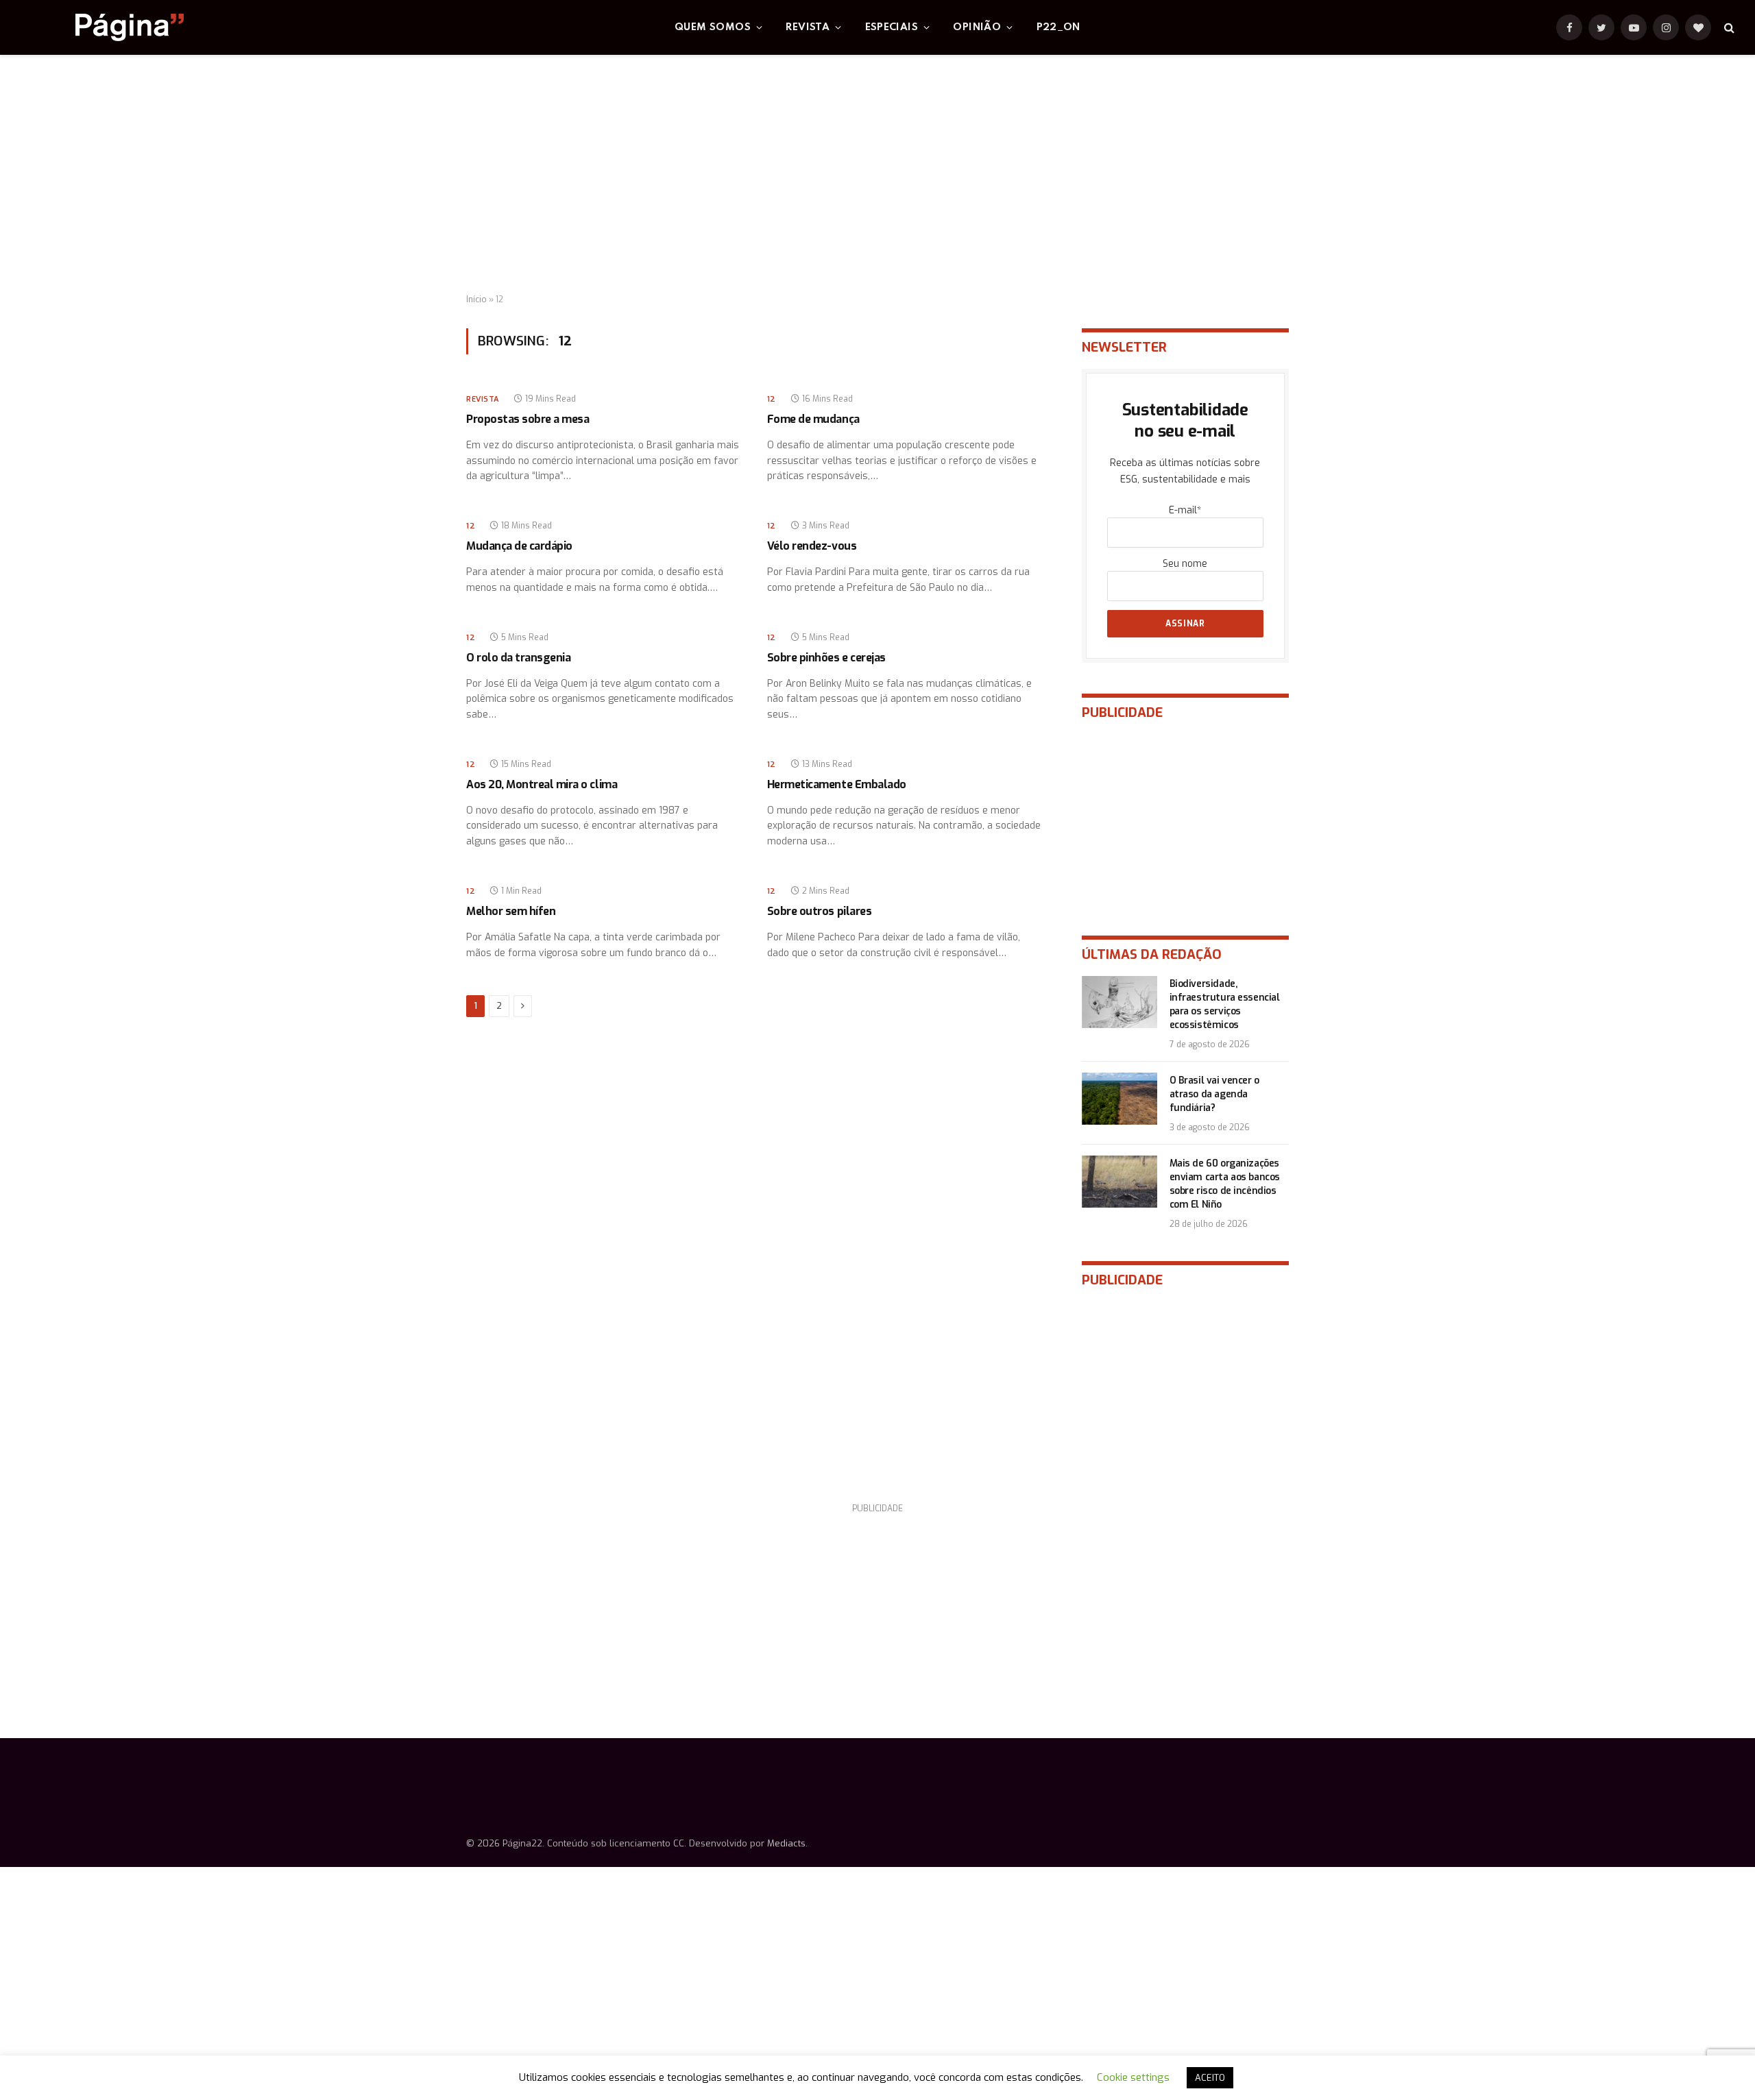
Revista (808, 27)
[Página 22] (102, 27)
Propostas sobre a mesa (528, 419)
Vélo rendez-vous (812, 546)
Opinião (977, 27)
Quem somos (713, 27)
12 (772, 399)
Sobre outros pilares (819, 911)
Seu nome (1185, 564)
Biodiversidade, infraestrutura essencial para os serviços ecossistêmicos (1225, 1004)
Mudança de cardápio (519, 546)
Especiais (892, 27)
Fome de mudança (813, 419)
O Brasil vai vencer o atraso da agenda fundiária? (1214, 1094)
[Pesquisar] (1728, 28)
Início (476, 300)
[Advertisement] (877, 175)
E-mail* (1185, 510)
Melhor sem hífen (511, 911)
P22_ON (1058, 27)
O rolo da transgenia (518, 658)
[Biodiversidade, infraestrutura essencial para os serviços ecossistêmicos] (1119, 1002)
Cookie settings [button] (1133, 2077)
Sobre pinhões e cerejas (826, 658)
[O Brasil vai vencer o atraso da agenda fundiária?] (1119, 1099)
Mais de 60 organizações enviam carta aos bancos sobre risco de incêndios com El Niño (1225, 1184)
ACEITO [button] (1210, 2078)
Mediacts (786, 1843)
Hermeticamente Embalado (837, 784)
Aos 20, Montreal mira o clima (542, 784)
